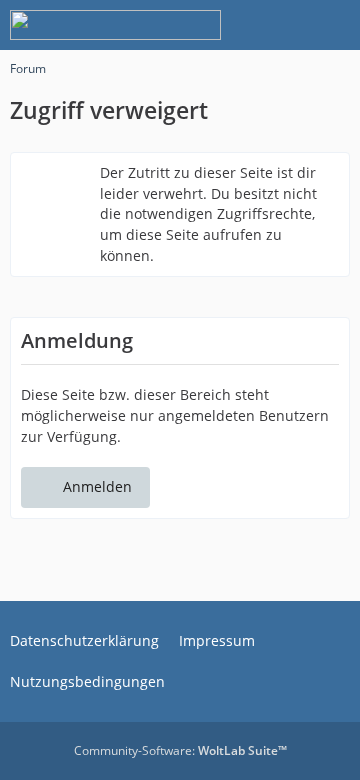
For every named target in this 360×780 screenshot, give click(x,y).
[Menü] (334, 25)
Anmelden (97, 486)
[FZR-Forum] (115, 25)
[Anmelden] (284, 25)
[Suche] (234, 25)
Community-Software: (180, 750)
